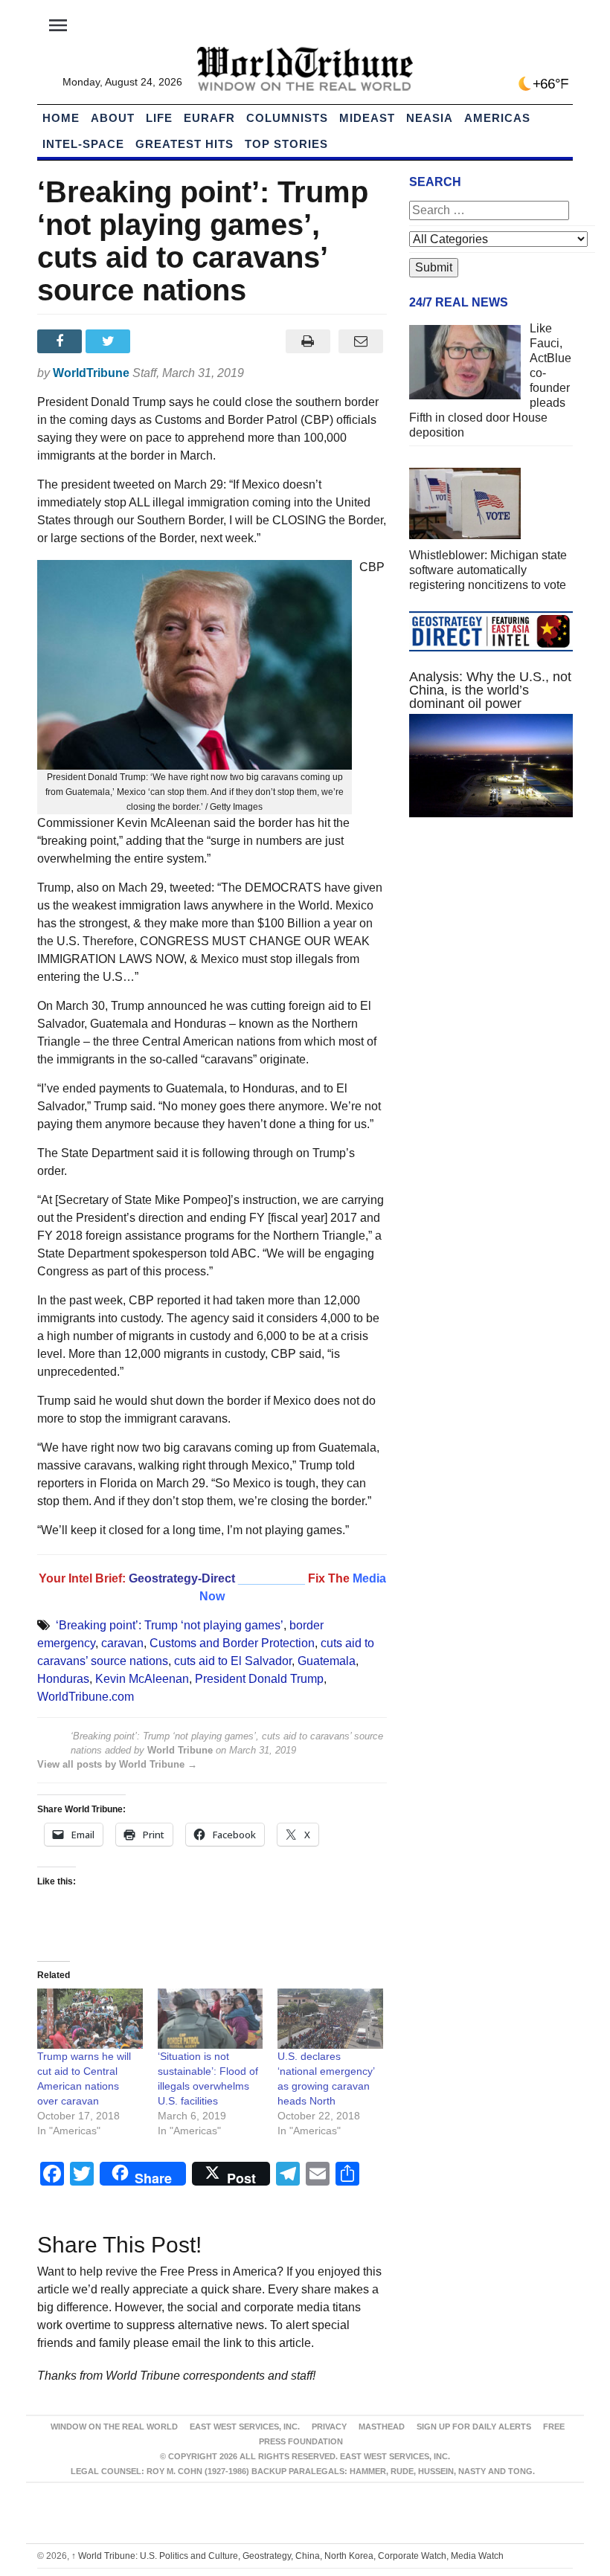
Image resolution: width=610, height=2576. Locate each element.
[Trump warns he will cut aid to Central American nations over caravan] (90, 2019)
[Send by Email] (360, 341)
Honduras (63, 1679)
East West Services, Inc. (245, 2427)
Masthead (382, 2427)
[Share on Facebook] (61, 341)
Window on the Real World (114, 2427)
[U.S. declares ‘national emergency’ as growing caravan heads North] (330, 2019)
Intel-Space (83, 144)
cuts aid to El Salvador (233, 1661)
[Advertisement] (491, 940)
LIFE (159, 118)
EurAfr (209, 118)
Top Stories (286, 144)
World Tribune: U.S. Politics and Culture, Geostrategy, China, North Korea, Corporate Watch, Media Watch (288, 2556)
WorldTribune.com (86, 1697)
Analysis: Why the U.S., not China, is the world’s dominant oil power (490, 690)
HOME (61, 118)
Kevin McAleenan (142, 1679)
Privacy (329, 2427)
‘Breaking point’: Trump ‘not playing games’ (170, 1625)
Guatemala (327, 1661)
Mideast (367, 118)
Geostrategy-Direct (182, 1578)
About (113, 118)
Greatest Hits (184, 144)
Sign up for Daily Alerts (474, 2427)
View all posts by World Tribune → (117, 1764)
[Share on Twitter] (110, 341)
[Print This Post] (308, 341)
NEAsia (430, 118)
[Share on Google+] (159, 341)
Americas (497, 118)
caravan (122, 1643)
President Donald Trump (259, 1679)
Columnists (287, 118)
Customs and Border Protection (232, 1643)
